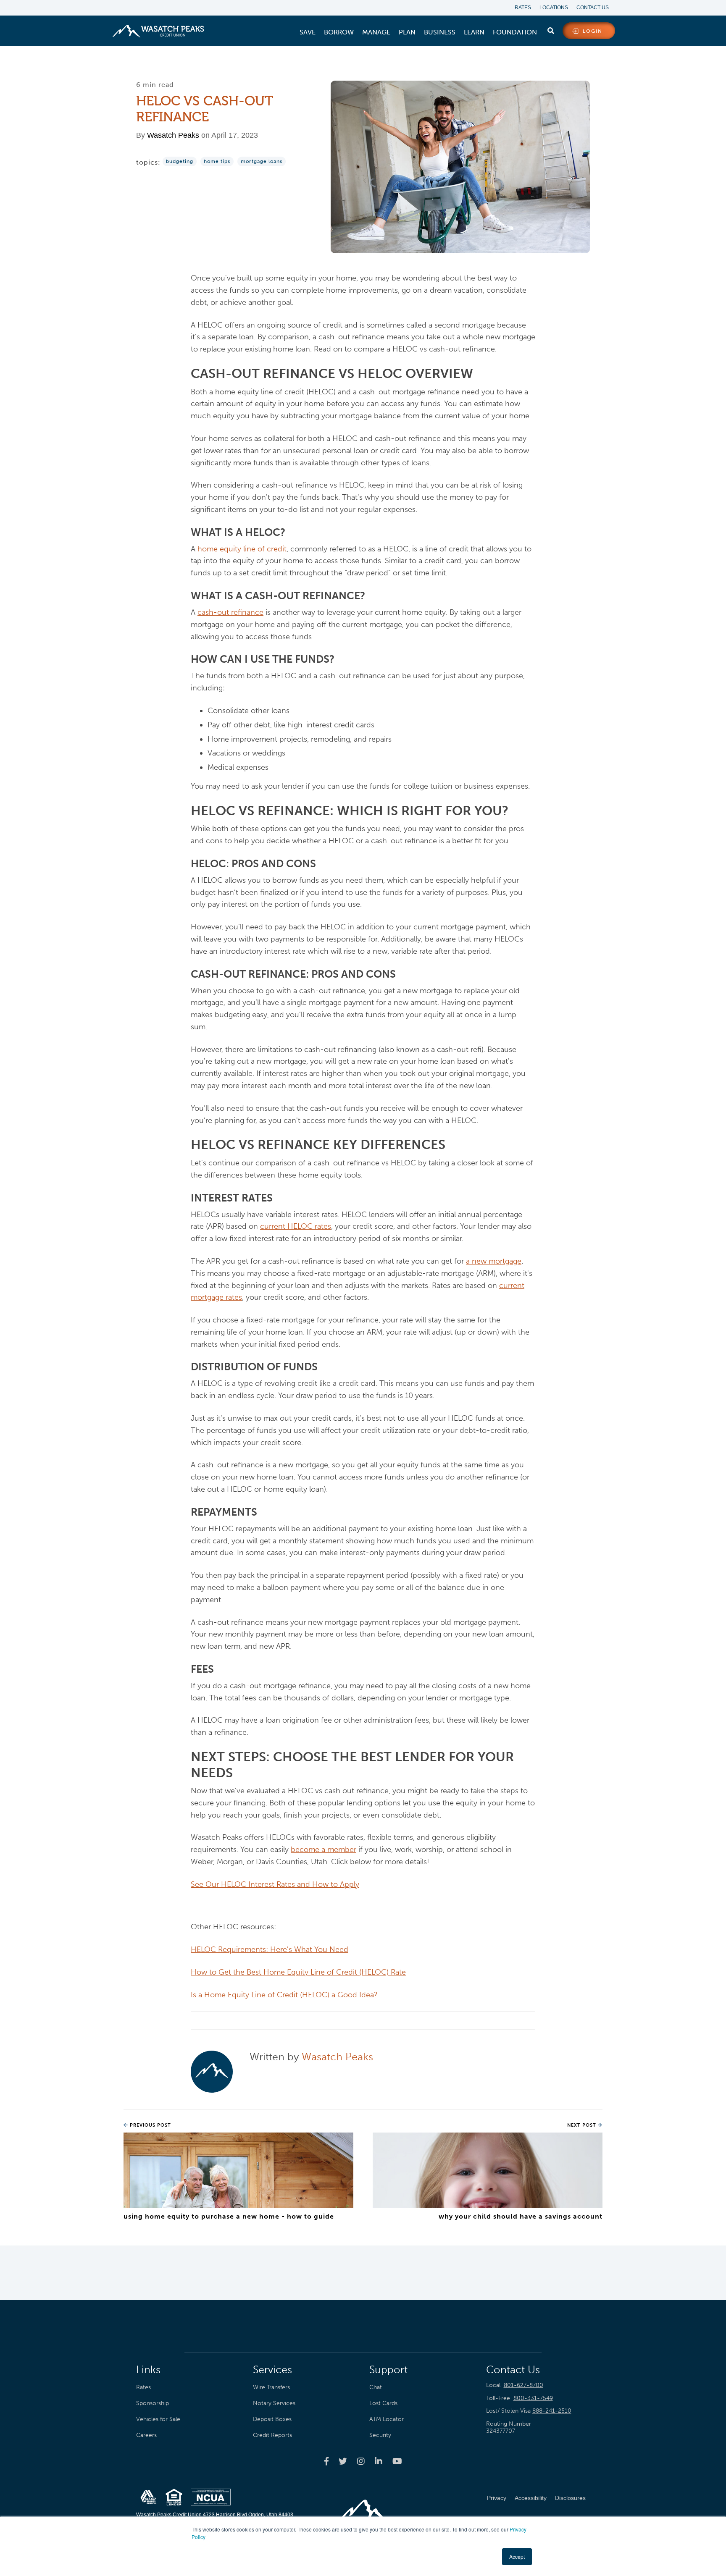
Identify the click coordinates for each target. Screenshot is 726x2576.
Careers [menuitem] (146, 2435)
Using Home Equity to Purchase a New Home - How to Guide (229, 2216)
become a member (324, 1849)
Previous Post (150, 2125)
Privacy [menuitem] (497, 2498)
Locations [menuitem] (554, 8)
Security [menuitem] (380, 2435)
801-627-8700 (523, 2385)
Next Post (583, 2125)
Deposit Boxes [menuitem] (272, 2419)
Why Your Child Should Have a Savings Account (521, 2216)
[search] (551, 29)
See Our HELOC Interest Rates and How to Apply (275, 1884)
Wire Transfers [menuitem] (271, 2387)
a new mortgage (494, 1261)
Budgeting (180, 161)
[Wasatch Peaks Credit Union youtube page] (397, 2461)
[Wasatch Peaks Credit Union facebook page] (326, 2461)
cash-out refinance (230, 612)
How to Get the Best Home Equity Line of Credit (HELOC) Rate (298, 1972)
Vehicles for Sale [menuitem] (158, 2419)
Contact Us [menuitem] (593, 8)
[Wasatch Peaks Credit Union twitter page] (343, 2461)
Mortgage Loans (262, 161)
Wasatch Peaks (173, 135)
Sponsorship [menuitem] (153, 2403)
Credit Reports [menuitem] (272, 2435)
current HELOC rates (296, 1226)
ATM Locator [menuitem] (387, 2419)
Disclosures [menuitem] (570, 2498)
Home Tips (217, 161)
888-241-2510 (552, 2411)
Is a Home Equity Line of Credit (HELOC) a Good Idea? (284, 1995)
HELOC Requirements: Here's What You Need (270, 1949)
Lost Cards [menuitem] (383, 2403)
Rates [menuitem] (523, 8)
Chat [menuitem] (376, 2387)
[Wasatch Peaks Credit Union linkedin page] (379, 2461)
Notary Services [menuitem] (274, 2403)
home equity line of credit (242, 549)
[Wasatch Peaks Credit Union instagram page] (361, 2461)
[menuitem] (308, 32)
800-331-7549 (533, 2398)
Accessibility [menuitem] (531, 2498)
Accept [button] (517, 2556)
